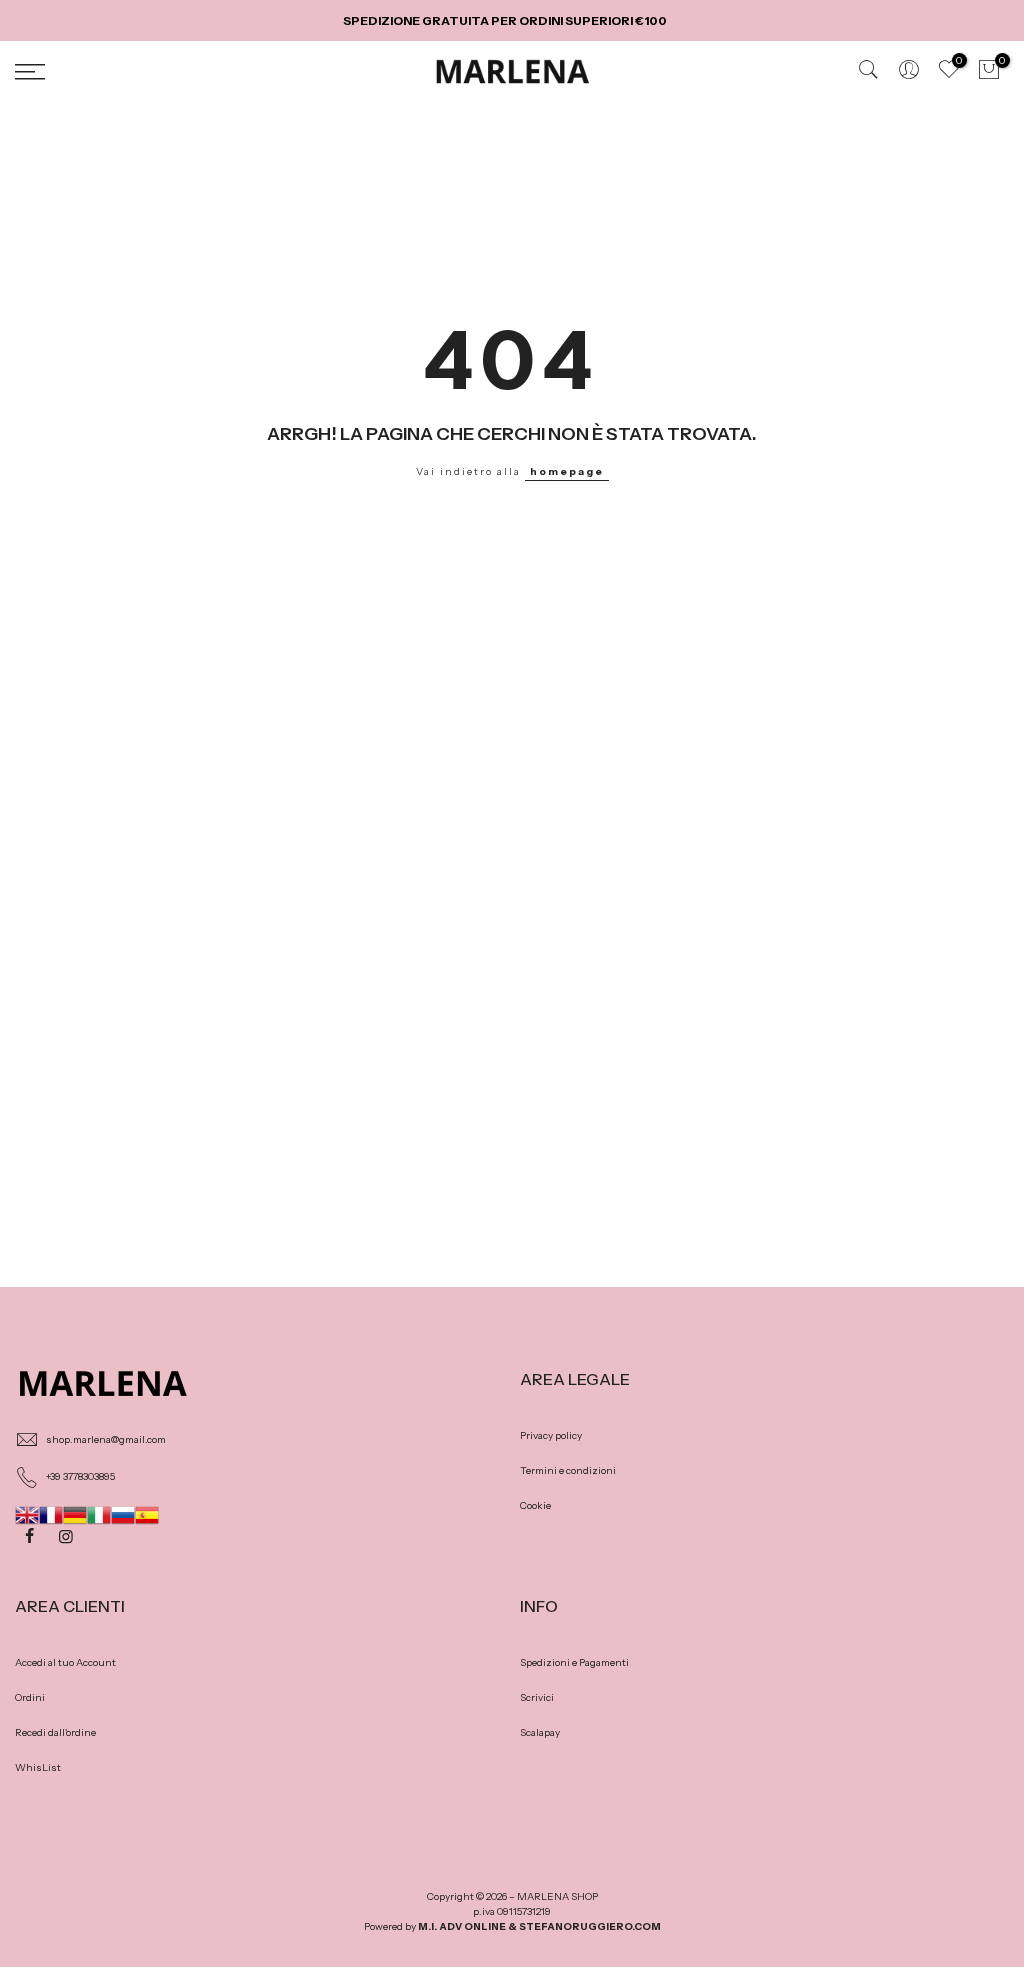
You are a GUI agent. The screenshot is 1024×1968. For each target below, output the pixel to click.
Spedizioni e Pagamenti (574, 1662)
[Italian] (99, 1513)
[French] (51, 1513)
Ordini (30, 1697)
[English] (27, 1513)
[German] (75, 1513)
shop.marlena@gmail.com (106, 1439)
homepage (567, 471)
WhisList (38, 1767)
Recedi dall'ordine (55, 1732)
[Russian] (123, 1513)
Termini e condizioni (568, 1470)
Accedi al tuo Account (65, 1662)
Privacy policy (551, 1435)
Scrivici (537, 1697)
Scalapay (540, 1732)
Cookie (535, 1505)
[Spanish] (147, 1513)
